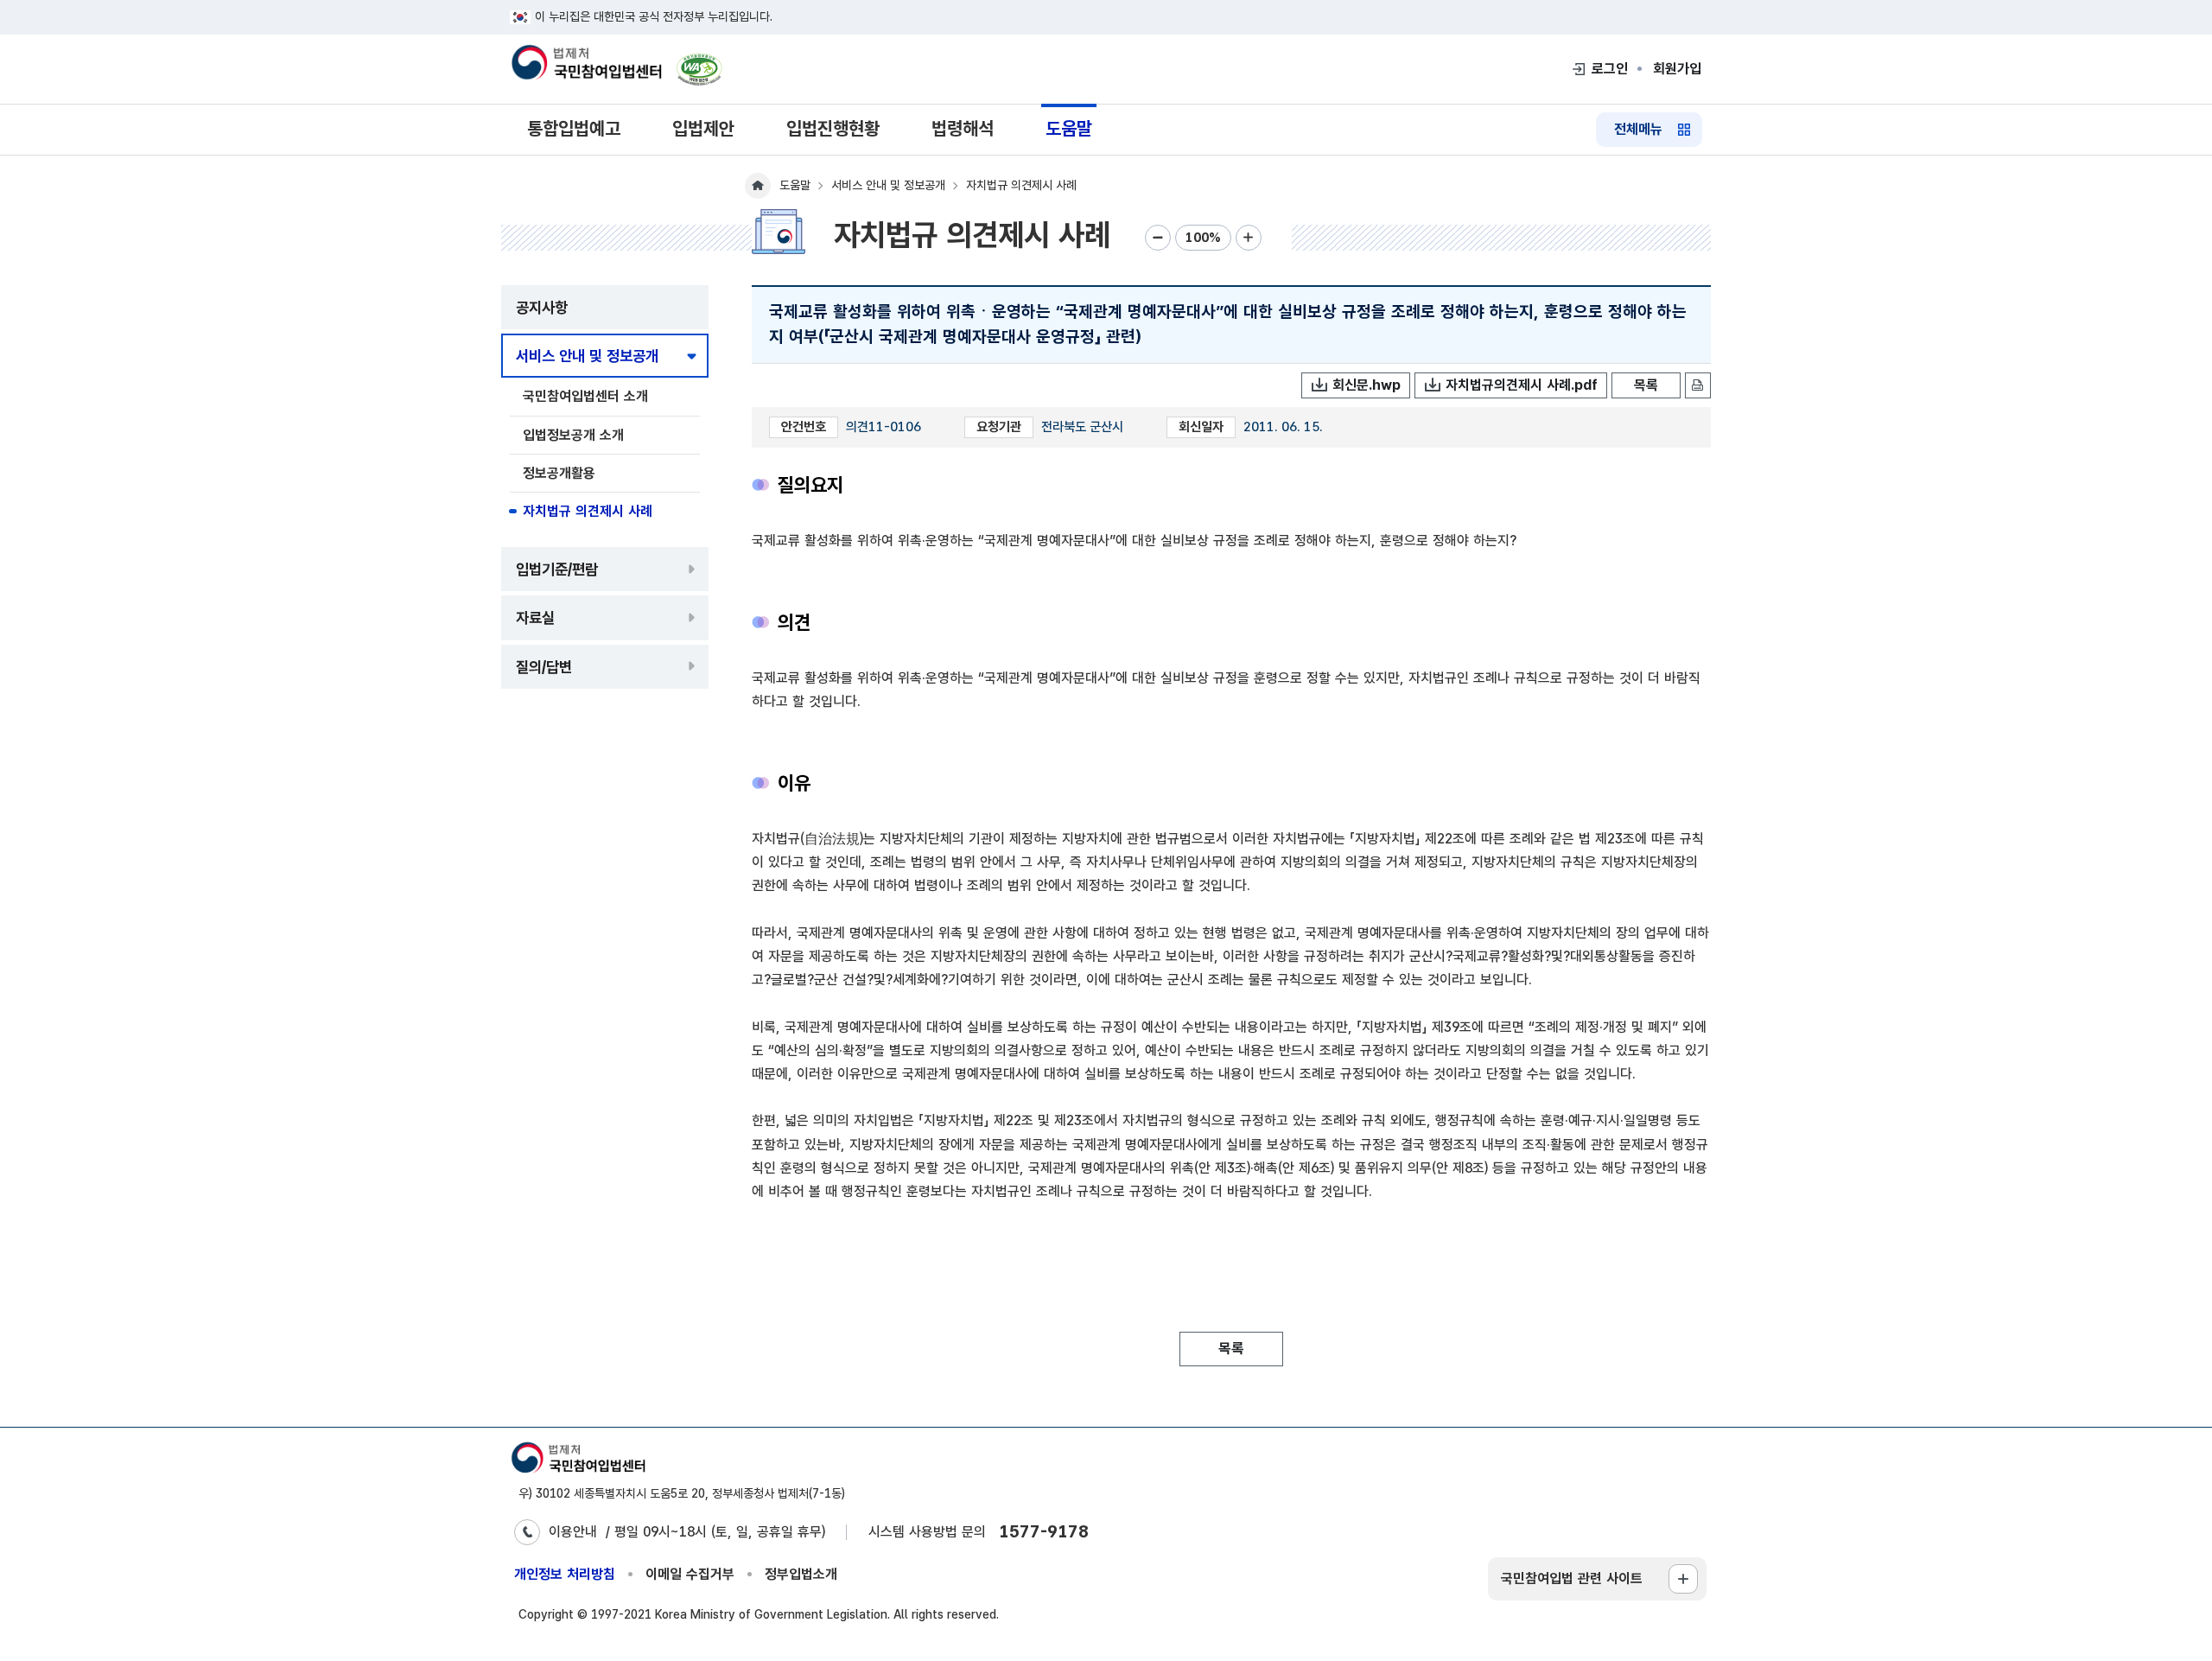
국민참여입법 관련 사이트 (1572, 1578)
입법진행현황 (833, 128)
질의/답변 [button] (544, 667)
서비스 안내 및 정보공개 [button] (587, 356)
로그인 (1610, 69)
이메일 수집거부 (690, 1574)
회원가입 (1677, 69)
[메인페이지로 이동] (586, 64)
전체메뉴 (1638, 129)
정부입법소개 (801, 1574)
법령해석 (963, 128)
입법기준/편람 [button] (557, 569)
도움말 (1069, 128)
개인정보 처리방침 (565, 1574)
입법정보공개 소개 (573, 435)
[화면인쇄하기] (1698, 385)
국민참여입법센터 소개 (585, 396)
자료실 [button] (535, 617)
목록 (1646, 385)
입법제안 (703, 128)
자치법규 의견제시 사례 (588, 511)
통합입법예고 (574, 128)
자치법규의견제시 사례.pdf (1522, 385)
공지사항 (542, 307)
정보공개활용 (559, 473)
